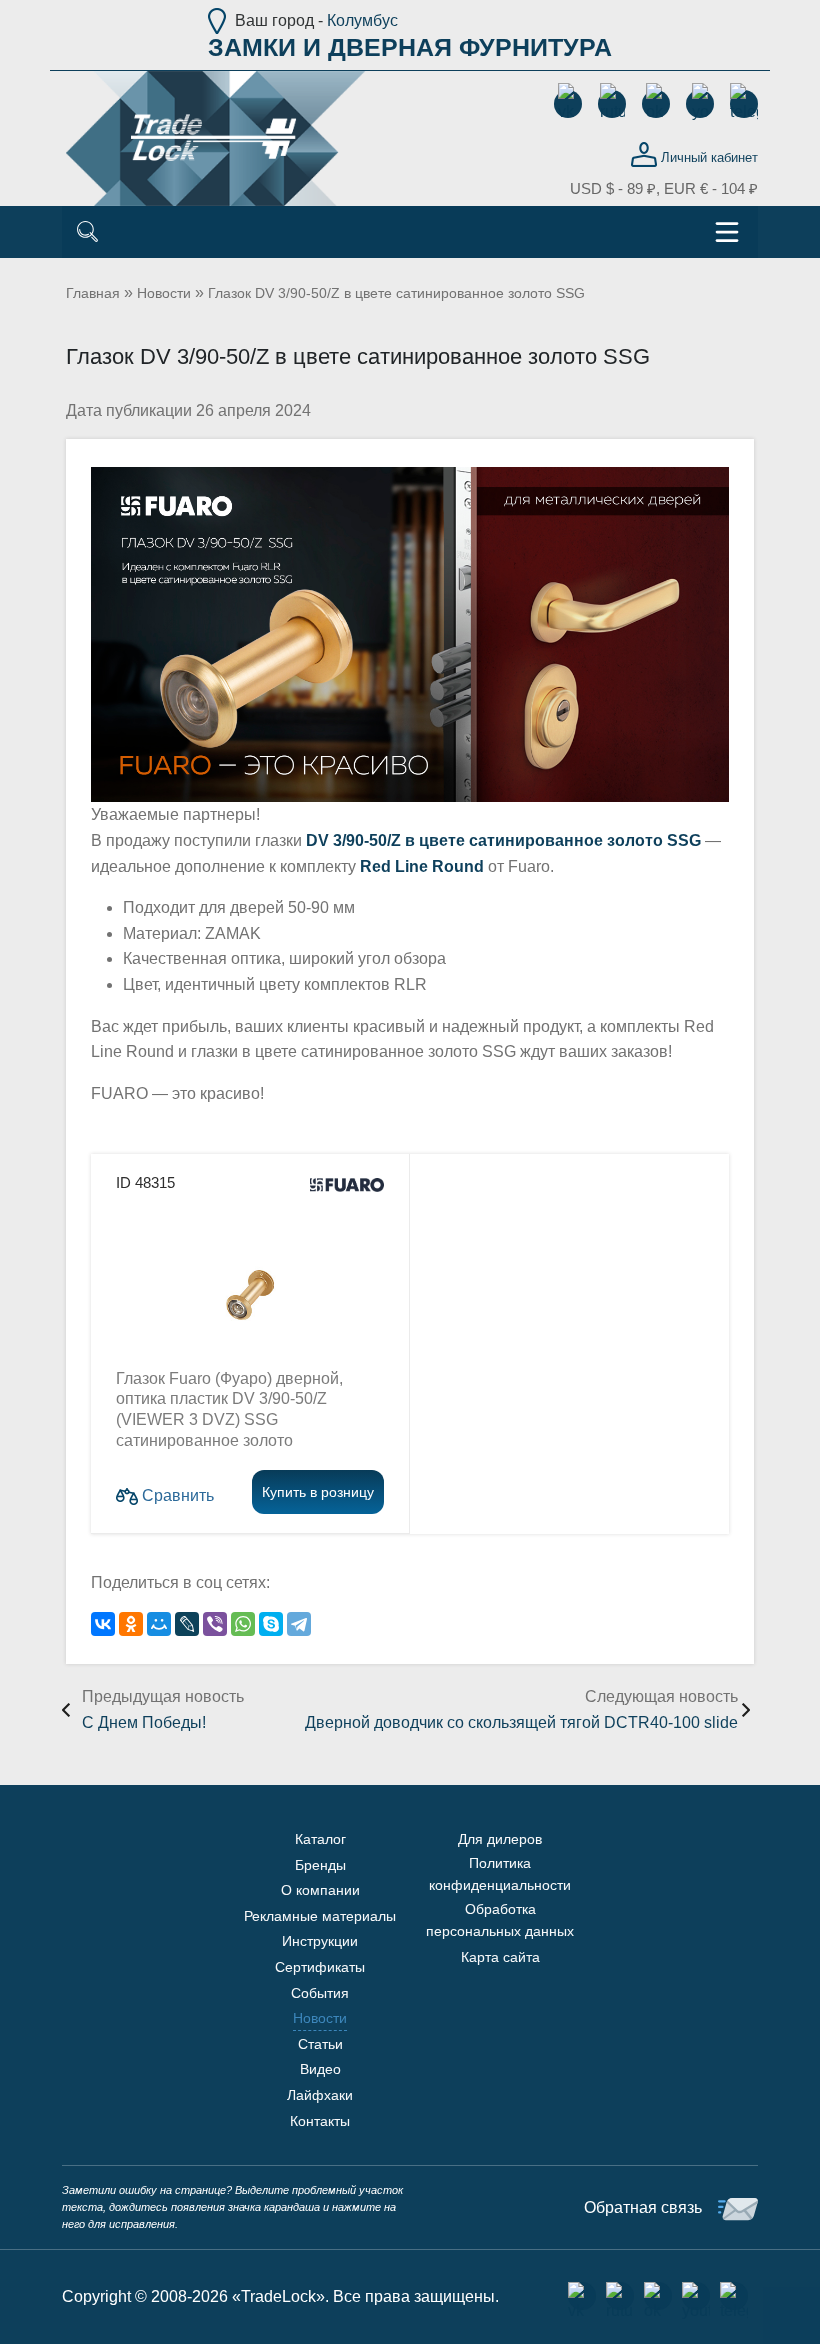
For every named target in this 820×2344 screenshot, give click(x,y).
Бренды (320, 1865)
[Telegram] (299, 1624)
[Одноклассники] (131, 1624)
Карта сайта (500, 1957)
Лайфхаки (320, 2095)
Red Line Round (422, 866)
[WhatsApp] (243, 1624)
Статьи (320, 2044)
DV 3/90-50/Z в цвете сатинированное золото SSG (503, 840)
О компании (320, 1890)
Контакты (320, 2121)
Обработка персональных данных (500, 1920)
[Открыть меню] (727, 232)
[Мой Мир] (159, 1624)
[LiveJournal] (187, 1624)
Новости (164, 293)
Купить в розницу (318, 1492)
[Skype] (271, 1624)
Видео (320, 2069)
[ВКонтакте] (103, 1624)
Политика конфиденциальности (500, 1874)
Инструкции (320, 1941)
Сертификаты (320, 1967)
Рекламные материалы (320, 1916)
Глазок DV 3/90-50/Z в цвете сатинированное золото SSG (396, 293)
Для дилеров (500, 1839)
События (320, 1993)
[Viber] (215, 1624)
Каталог (320, 1839)
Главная (93, 293)
